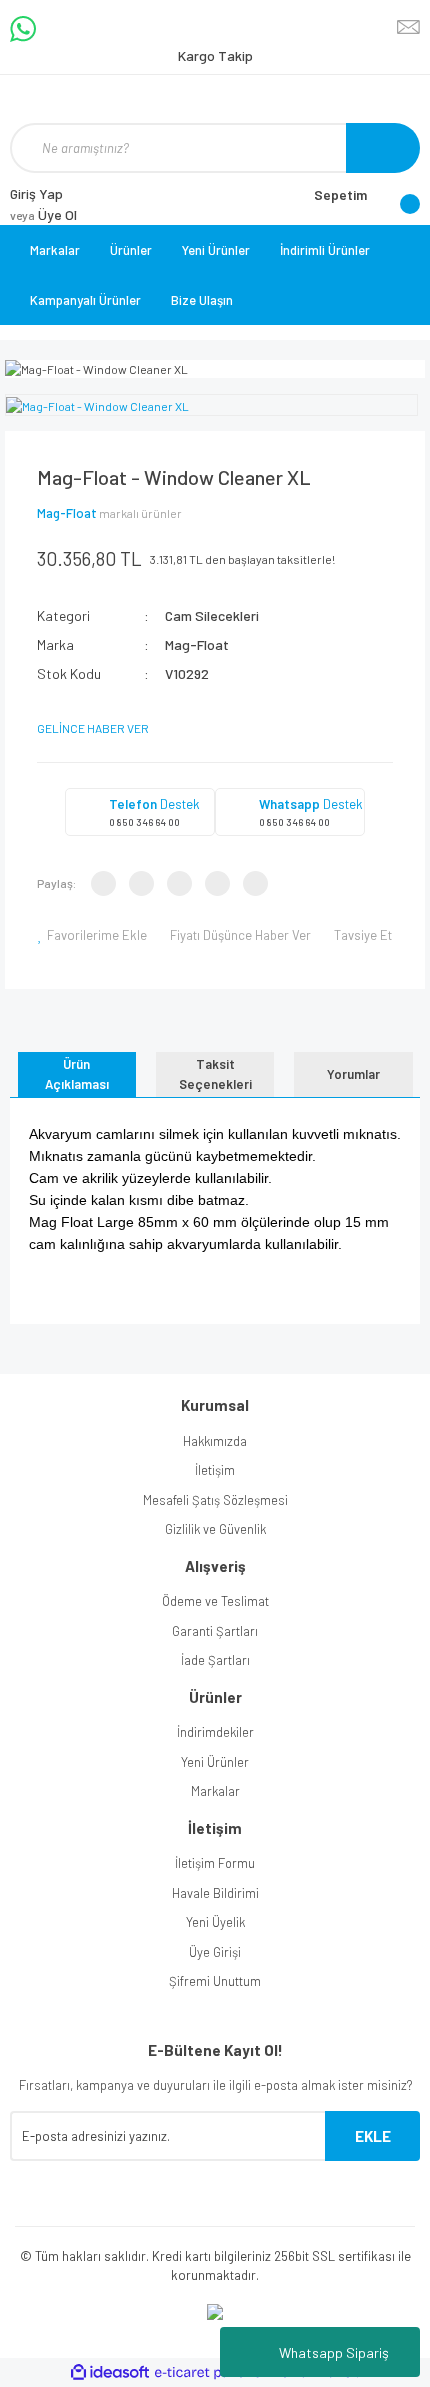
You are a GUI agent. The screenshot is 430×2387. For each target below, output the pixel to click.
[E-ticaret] (212, 2373)
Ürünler (131, 250)
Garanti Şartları (215, 1631)
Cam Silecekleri (212, 615)
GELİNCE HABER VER (93, 728)
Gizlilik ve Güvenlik (215, 1529)
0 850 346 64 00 (144, 822)
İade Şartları (215, 1660)
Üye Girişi (215, 1952)
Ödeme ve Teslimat (215, 1601)
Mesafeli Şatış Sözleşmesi (215, 1500)
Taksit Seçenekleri (215, 1074)
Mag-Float (67, 513)
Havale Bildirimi (215, 1893)
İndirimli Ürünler (325, 250)
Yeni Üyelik (215, 1922)
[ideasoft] (110, 2372)
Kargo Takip (215, 55)
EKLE (373, 2136)
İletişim (215, 1470)
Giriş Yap (36, 193)
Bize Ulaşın (202, 300)
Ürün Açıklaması (77, 1074)
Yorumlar (353, 1074)
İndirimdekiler (215, 1732)
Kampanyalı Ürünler (85, 300)
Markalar (55, 250)
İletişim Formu (215, 1863)
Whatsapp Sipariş (334, 2352)
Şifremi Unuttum (215, 1981)
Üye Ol (43, 214)
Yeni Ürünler (216, 250)
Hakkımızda (215, 1441)
